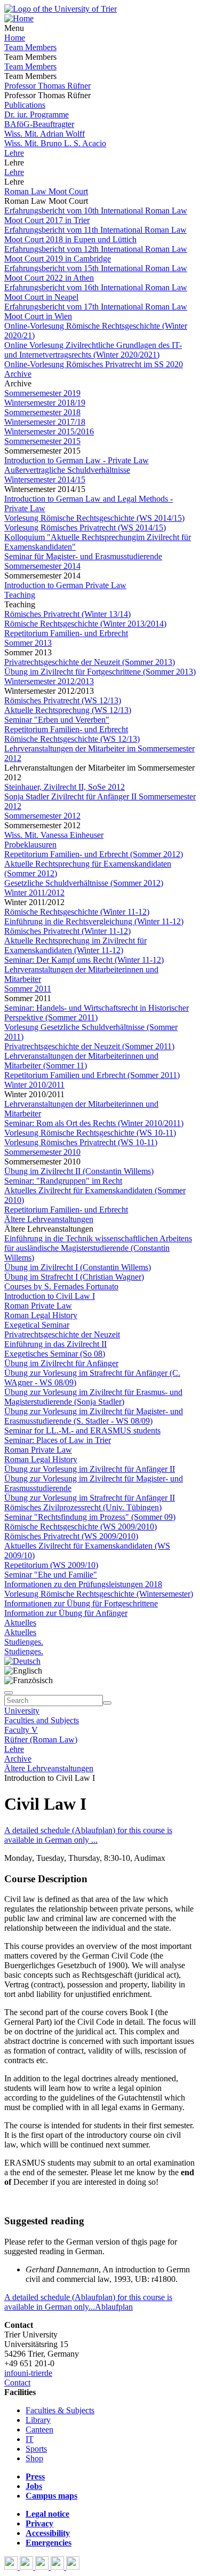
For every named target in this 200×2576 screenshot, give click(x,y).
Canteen (39, 2430)
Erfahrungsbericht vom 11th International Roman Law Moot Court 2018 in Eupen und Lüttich (95, 235)
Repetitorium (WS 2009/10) (51, 1565)
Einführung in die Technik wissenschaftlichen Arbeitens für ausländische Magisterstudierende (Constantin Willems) (98, 1248)
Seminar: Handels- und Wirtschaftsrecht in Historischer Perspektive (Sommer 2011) (97, 1013)
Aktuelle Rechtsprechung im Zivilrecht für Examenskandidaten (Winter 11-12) (75, 945)
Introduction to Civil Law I (50, 1296)
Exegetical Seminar (37, 1325)
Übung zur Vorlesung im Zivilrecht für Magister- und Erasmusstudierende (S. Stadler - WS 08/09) (94, 1416)
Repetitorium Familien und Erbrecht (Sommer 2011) (92, 1075)
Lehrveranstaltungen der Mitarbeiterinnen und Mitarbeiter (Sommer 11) (81, 1061)
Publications (25, 105)
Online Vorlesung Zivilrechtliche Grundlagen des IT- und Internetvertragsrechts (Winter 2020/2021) (93, 350)
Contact (17, 2383)
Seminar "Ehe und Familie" (51, 1575)
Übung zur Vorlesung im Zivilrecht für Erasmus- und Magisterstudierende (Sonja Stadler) (93, 1397)
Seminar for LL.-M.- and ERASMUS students (82, 1430)
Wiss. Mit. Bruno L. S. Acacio (55, 143)
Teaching (20, 595)
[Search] (107, 1703)
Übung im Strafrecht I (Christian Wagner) (74, 1277)
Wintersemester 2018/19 (45, 403)
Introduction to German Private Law (65, 585)
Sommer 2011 (28, 989)
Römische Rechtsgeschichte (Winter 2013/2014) (85, 624)
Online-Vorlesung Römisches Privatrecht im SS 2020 (94, 364)
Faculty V (21, 1730)
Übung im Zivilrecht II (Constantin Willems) (79, 1171)
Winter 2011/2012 (34, 893)
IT (30, 2439)
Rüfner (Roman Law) (41, 1739)
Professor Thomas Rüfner (47, 86)
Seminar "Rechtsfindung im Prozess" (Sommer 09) (90, 1517)
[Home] (19, 18)
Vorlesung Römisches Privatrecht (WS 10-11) (81, 1142)
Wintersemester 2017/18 (45, 422)
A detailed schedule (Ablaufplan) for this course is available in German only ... (88, 1835)
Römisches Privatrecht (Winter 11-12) (67, 931)
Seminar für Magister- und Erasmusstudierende (83, 556)
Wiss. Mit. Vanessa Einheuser (54, 835)
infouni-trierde (28, 2373)
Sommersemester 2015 (42, 441)
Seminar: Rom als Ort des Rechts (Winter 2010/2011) (94, 1123)
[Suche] (9, 1693)
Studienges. (24, 1642)
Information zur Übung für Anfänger (66, 1613)
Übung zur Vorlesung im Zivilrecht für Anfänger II (90, 1469)
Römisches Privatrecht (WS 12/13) (63, 700)
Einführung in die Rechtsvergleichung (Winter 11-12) (94, 921)
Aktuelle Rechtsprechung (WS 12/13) (68, 710)
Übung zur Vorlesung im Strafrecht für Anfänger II (90, 1498)
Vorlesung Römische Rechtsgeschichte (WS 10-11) (90, 1133)
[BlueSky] (27, 2567)
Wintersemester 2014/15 (45, 479)
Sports (36, 2449)
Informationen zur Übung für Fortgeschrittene (81, 1603)
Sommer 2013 (28, 643)
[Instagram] (58, 2567)
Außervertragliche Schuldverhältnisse (67, 470)
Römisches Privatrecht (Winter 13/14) (67, 614)
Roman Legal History (41, 1315)
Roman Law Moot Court (46, 191)
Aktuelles (20, 1623)
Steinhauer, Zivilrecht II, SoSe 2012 (65, 787)
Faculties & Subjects (60, 2410)
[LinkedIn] (73, 2567)
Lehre (14, 153)
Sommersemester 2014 (42, 566)
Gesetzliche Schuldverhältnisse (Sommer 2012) (84, 883)
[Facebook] (12, 2567)
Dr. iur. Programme (37, 114)
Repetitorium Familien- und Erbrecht (66, 633)
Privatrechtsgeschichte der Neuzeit (62, 1334)
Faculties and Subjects (42, 1720)
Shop (34, 2458)
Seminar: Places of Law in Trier (58, 1440)
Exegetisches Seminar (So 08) (55, 1354)
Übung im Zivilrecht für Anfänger (61, 1363)
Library (38, 2420)
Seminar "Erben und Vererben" (57, 720)
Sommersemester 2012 (42, 816)
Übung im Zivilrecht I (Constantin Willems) (78, 1267)
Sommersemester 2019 (42, 393)
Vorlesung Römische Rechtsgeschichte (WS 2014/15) (94, 518)
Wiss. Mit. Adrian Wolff (45, 134)
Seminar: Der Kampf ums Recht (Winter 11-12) (84, 960)
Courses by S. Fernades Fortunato (61, 1286)
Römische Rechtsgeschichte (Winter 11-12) (77, 912)
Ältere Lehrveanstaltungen (49, 1219)
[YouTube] (43, 2567)
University (22, 1711)
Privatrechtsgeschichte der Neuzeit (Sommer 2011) (89, 1046)
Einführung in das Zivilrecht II (55, 1344)
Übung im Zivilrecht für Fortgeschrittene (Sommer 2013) (100, 672)
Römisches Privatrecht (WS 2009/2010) (71, 1536)
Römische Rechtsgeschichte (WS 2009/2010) (81, 1527)
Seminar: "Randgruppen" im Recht (63, 1181)
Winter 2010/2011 (34, 1085)
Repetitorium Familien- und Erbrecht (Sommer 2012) (94, 854)
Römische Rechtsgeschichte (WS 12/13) (72, 739)
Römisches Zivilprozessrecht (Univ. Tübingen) (83, 1507)
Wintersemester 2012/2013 (49, 681)
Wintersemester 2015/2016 (49, 431)
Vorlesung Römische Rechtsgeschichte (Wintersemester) (99, 1594)
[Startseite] (61, 9)
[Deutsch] (22, 1661)
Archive (18, 374)
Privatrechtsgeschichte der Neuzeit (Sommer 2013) (90, 662)
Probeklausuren (30, 845)
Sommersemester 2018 (42, 412)
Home (15, 38)
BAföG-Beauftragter (39, 124)
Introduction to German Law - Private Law (77, 460)
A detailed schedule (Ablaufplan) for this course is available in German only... (88, 2302)
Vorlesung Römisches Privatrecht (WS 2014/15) (85, 528)
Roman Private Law (38, 1306)
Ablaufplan (114, 2307)
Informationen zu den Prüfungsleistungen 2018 (83, 1584)
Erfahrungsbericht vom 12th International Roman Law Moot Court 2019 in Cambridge (96, 254)
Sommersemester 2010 (42, 1152)
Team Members (30, 47)
